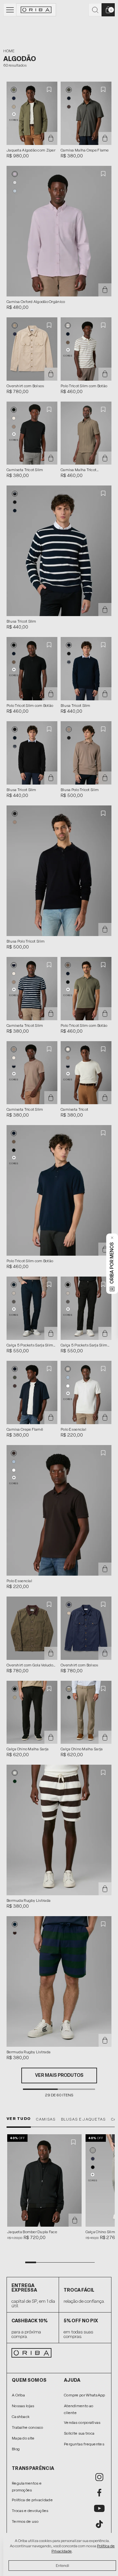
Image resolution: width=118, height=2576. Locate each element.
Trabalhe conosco (28, 2427)
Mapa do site (23, 2438)
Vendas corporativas (82, 2423)
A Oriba (18, 2395)
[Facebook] (99, 2493)
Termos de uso (25, 2521)
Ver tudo (19, 2119)
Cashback (21, 2417)
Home (9, 51)
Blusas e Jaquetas (83, 2119)
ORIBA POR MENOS (112, 1263)
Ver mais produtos (59, 2075)
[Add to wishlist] (49, 89)
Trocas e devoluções (30, 2511)
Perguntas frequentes (84, 2444)
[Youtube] (99, 2508)
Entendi (62, 2566)
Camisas (46, 2119)
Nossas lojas (23, 2406)
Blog (16, 2449)
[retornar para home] (36, 10)
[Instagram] (99, 2477)
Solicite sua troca (79, 2433)
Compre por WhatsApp (85, 2395)
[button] (14, 90)
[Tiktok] (99, 2524)
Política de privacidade (32, 2500)
